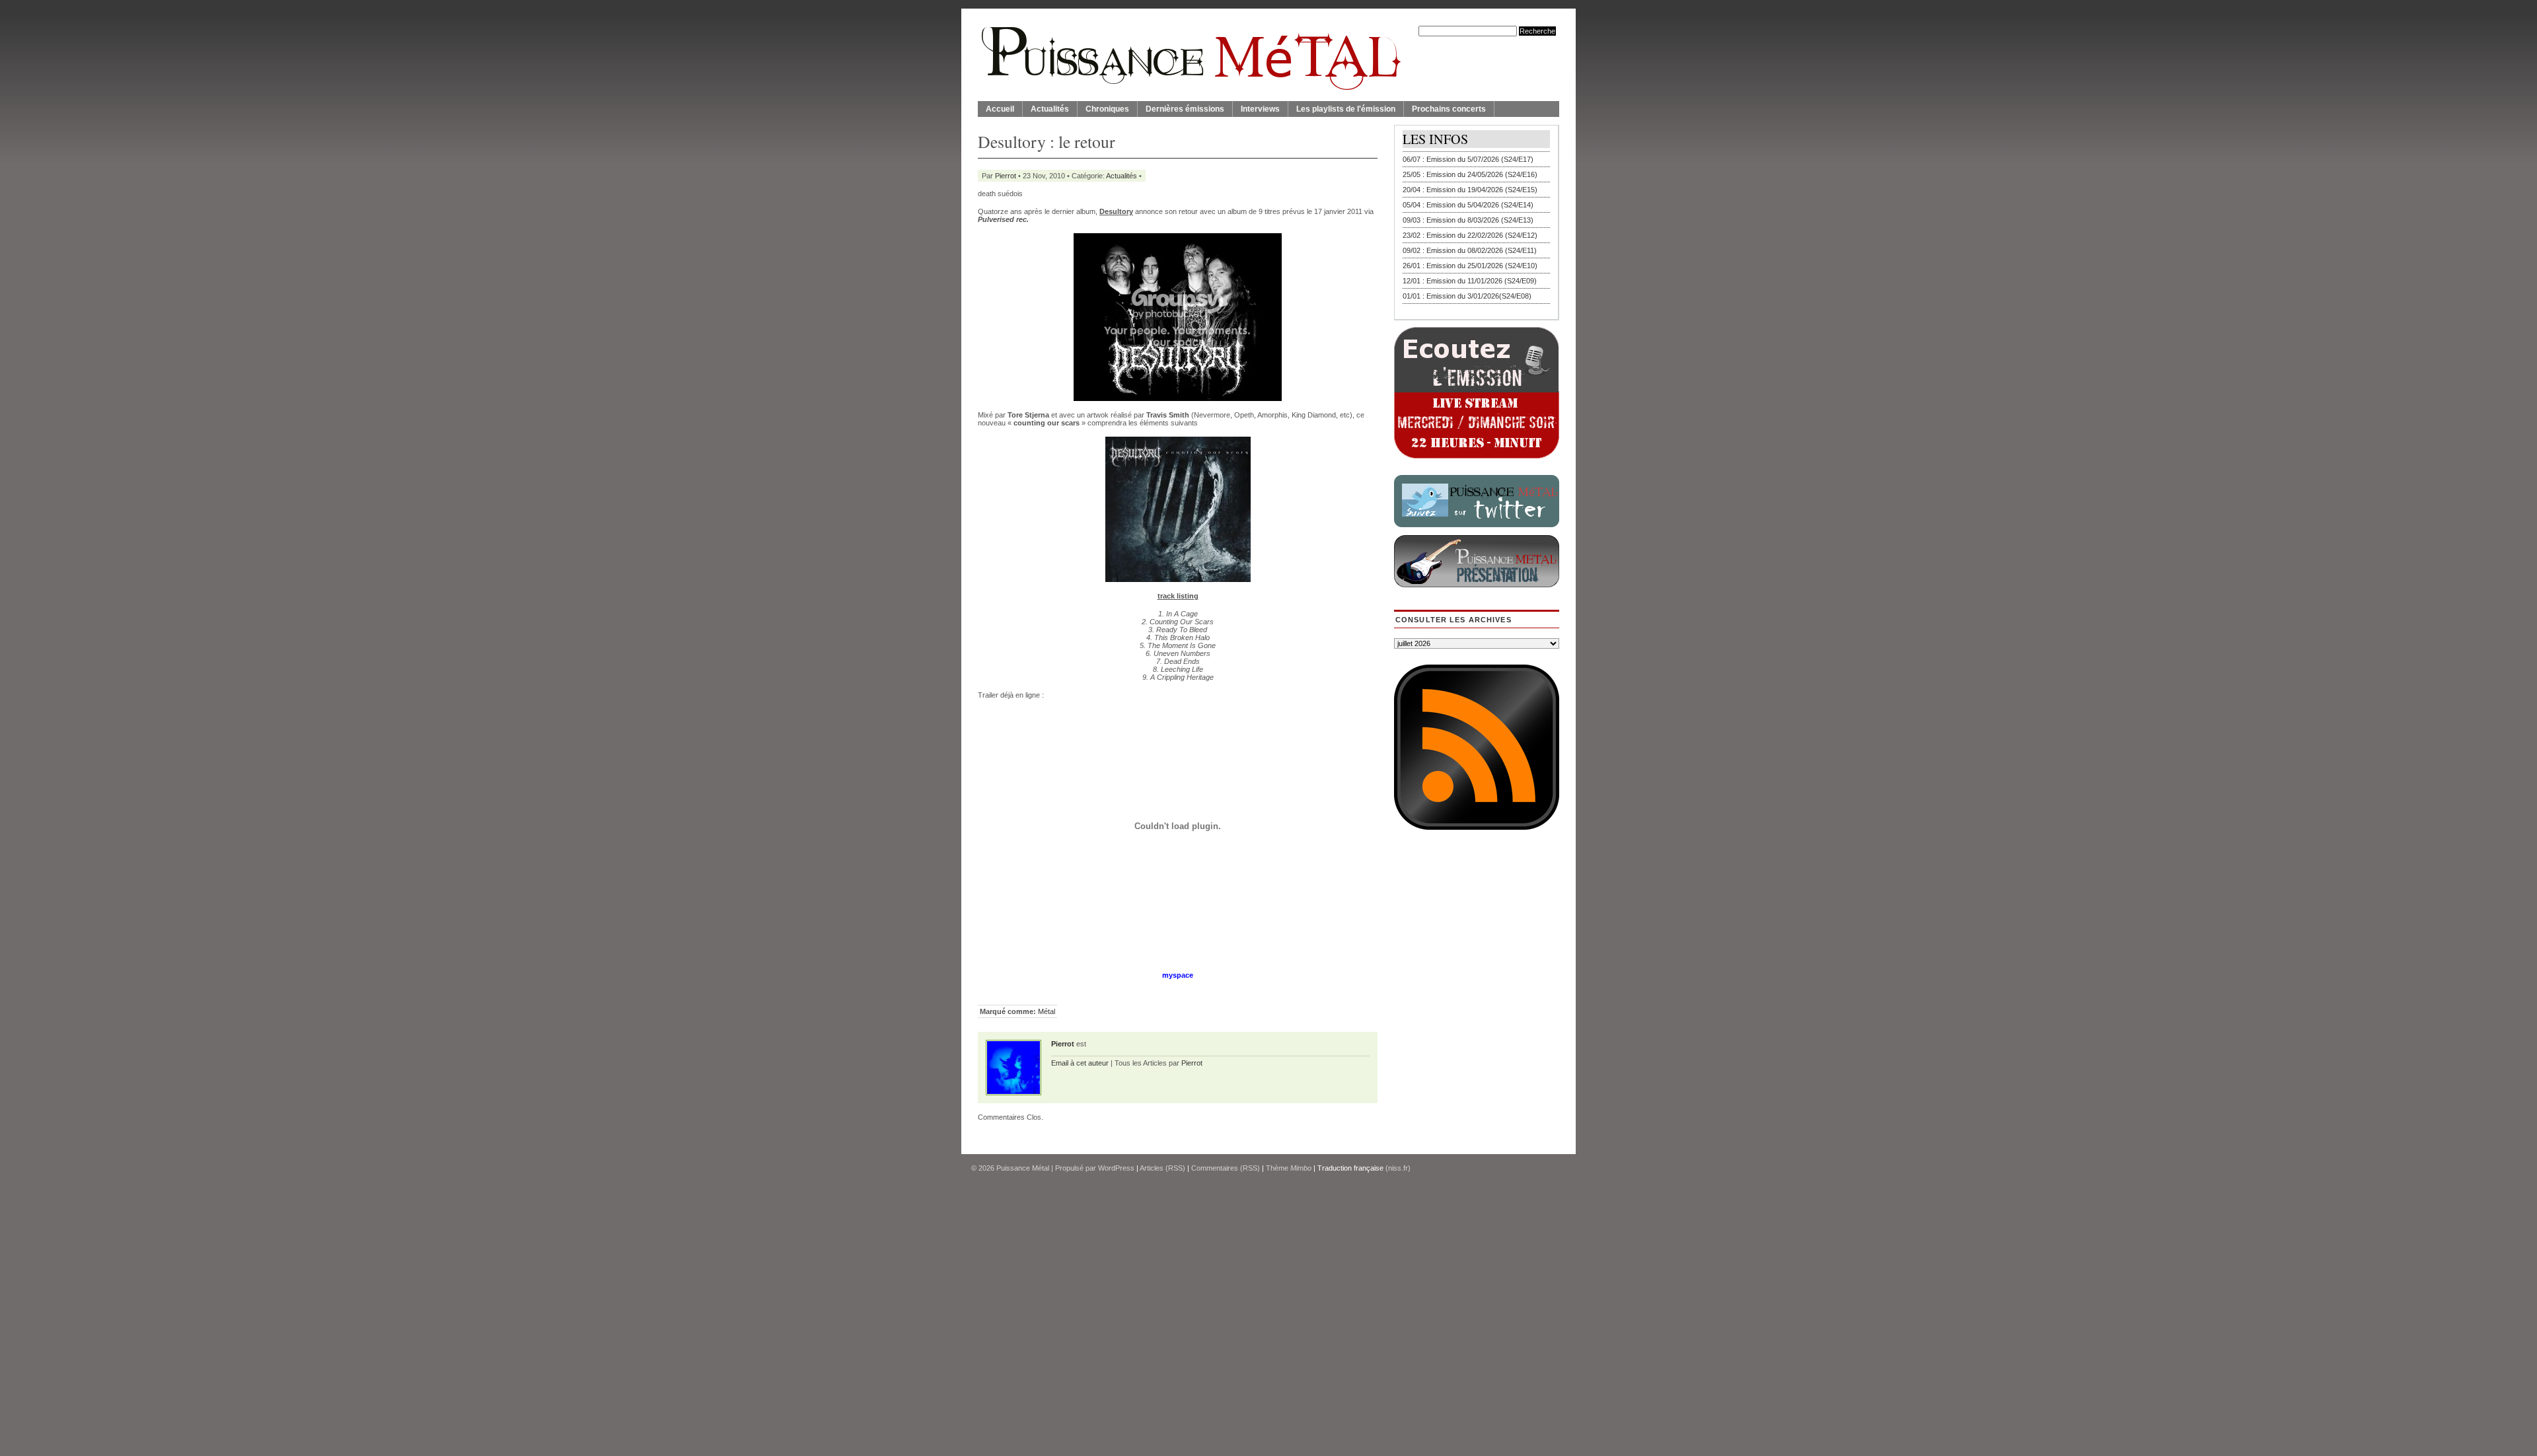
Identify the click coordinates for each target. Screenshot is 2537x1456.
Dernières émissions (1185, 109)
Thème (1289, 1168)
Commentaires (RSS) (1226, 1168)
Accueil (1000, 109)
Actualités (1050, 109)
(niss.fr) (1398, 1168)
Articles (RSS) (1162, 1168)
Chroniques (1107, 109)
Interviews (1260, 109)
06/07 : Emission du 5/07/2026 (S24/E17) (1468, 159)
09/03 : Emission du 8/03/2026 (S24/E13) (1468, 220)
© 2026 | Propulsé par (1035, 1168)
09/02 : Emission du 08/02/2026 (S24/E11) (1470, 250)
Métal (1047, 1011)
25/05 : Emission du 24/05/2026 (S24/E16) (1470, 174)
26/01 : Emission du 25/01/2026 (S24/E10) (1470, 266)
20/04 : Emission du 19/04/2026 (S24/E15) (1470, 190)
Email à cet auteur (1080, 1063)
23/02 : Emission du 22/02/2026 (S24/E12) (1470, 235)
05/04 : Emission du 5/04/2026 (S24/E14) (1468, 205)
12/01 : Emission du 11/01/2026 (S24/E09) (1470, 281)
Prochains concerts (1449, 109)
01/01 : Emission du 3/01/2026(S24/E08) (1467, 296)
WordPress (1116, 1168)
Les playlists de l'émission (1346, 109)
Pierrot (1006, 176)
